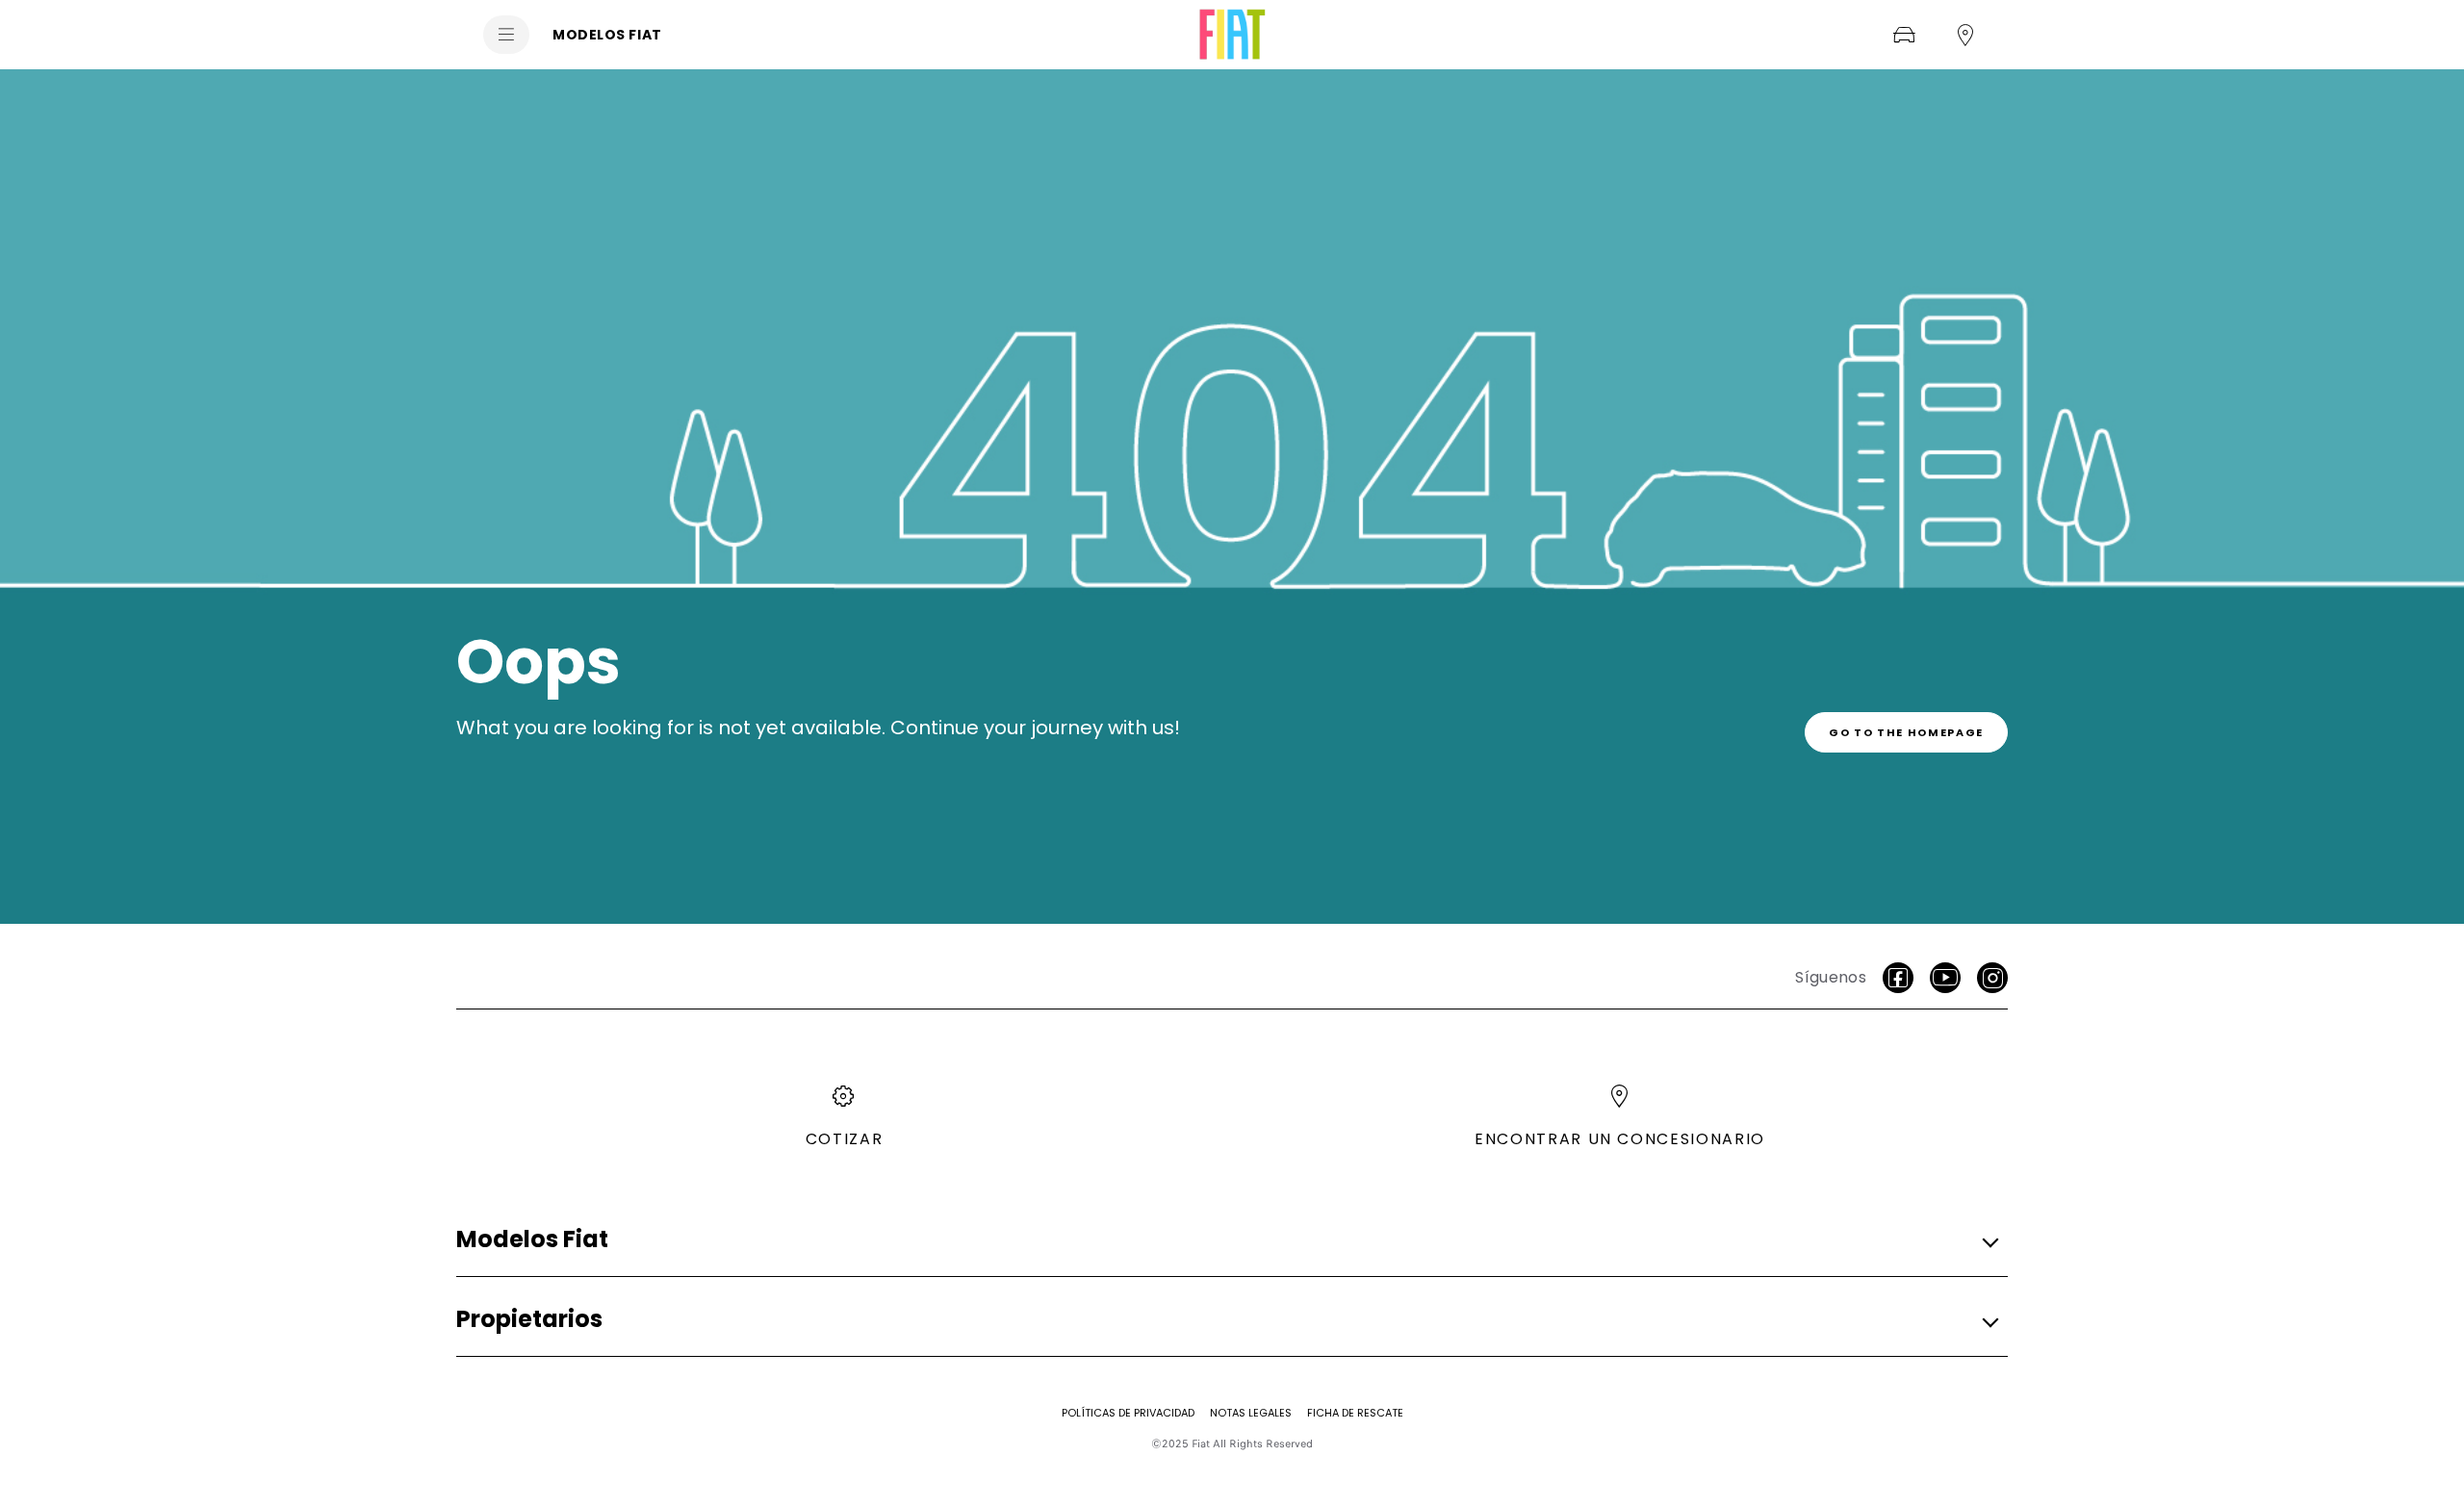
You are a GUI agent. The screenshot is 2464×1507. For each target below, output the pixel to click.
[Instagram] (1992, 978)
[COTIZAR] (1904, 35)
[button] (1226, 1240)
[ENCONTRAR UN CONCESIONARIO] (1965, 35)
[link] (1906, 732)
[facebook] (1898, 978)
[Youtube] (1945, 978)
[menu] (506, 35)
